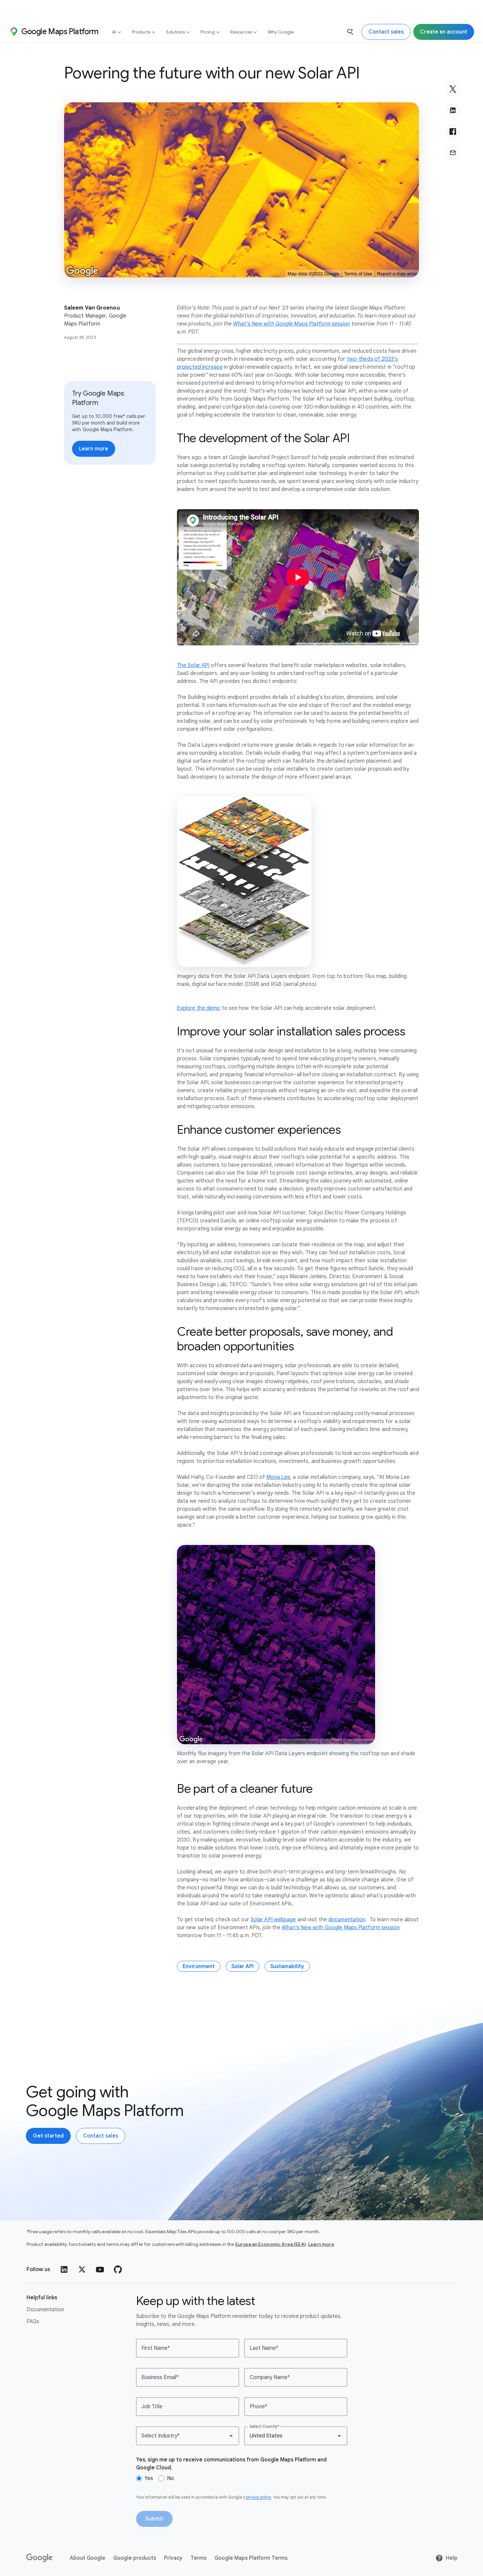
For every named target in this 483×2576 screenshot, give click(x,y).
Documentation (45, 2310)
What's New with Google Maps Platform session (341, 1928)
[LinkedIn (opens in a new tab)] (64, 2269)
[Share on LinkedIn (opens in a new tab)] (453, 110)
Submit (154, 2519)
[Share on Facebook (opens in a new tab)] (453, 132)
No (170, 2478)
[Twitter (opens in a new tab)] (82, 2269)
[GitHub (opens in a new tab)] (118, 2269)
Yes (149, 2478)
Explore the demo (199, 1008)
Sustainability (287, 1966)
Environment (199, 1966)
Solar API (242, 1966)
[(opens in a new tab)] (40, 2558)
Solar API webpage (273, 1920)
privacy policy (259, 2497)
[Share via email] (453, 153)
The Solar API (193, 665)
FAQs (33, 2322)
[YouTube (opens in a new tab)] (100, 2269)
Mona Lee (278, 1477)
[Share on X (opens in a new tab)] (453, 89)
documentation (347, 1920)
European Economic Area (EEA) (271, 2244)
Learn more (321, 2244)
